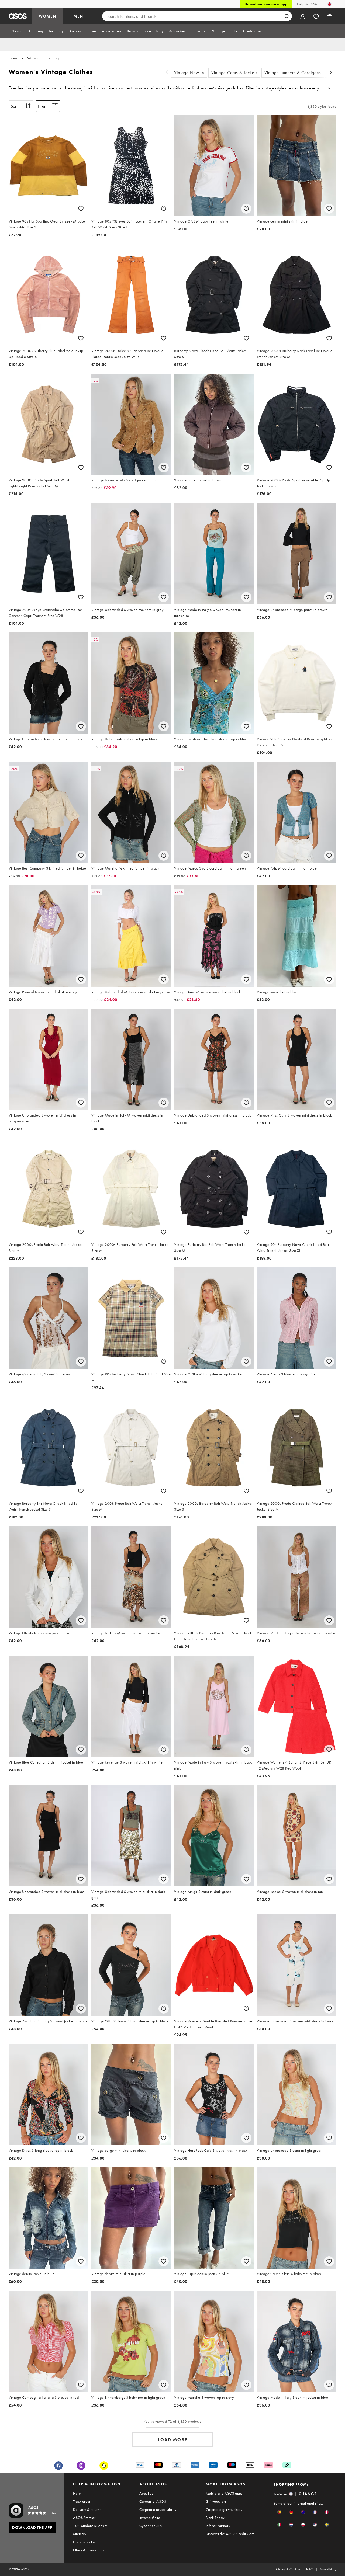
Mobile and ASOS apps (224, 2493)
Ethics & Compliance (89, 2550)
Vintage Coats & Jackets (234, 73)
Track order (82, 2501)
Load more (173, 2440)
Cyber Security (151, 2526)
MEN (78, 16)
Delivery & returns (87, 2509)
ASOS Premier (84, 2518)
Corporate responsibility (158, 2509)
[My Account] (303, 16)
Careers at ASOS (153, 2501)
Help (77, 2493)
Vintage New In (189, 73)
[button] (279, 2512)
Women (33, 58)
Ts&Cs (310, 2569)
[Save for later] (81, 209)
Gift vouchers (216, 2501)
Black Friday (215, 2518)
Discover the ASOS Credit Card (230, 2534)
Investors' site (150, 2518)
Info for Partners (218, 2526)
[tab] (18, 31)
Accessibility (328, 2569)
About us (146, 2493)
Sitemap (79, 2534)
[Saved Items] (316, 16)
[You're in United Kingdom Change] (330, 4)
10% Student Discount (90, 2526)
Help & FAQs (307, 4)
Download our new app (266, 4)
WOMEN (48, 16)
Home (13, 58)
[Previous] (167, 73)
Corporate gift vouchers (224, 2509)
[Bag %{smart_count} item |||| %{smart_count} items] (330, 16)
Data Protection (85, 2542)
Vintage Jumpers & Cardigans (293, 73)
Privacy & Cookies (288, 2569)
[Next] (331, 73)
